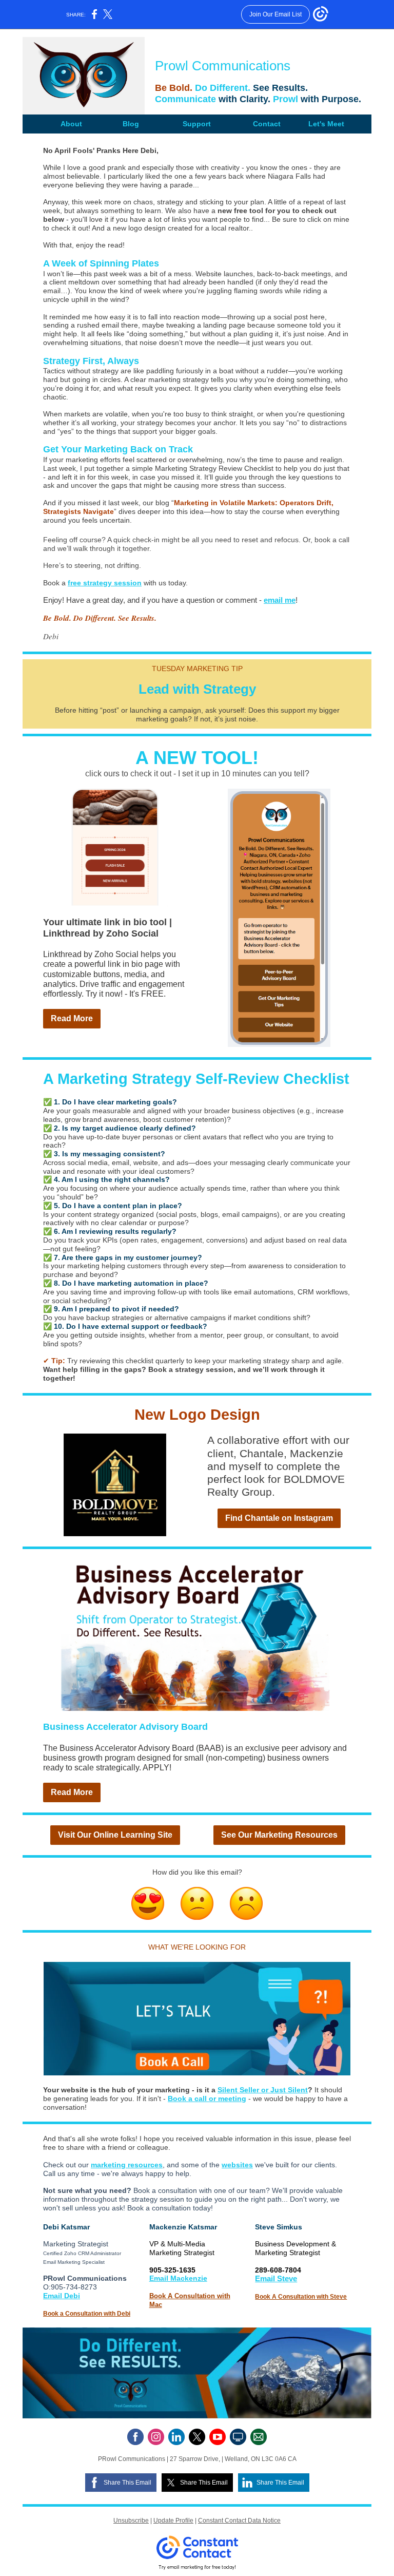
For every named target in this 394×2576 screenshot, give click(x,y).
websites (237, 2165)
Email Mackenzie (178, 2278)
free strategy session (105, 583)
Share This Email (127, 2483)
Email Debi (62, 2296)
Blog (131, 124)
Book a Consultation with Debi (87, 2314)
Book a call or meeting (207, 2098)
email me (280, 600)
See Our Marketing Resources (279, 1835)
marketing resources (127, 2165)
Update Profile (173, 2521)
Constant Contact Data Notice (239, 2521)
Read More (72, 1018)
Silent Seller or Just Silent (263, 2090)
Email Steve (276, 2278)
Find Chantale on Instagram (279, 1518)
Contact (267, 124)
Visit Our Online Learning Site (115, 1835)
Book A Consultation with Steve (301, 2297)
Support (197, 124)
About (71, 124)
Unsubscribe (131, 2521)
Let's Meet (326, 124)
